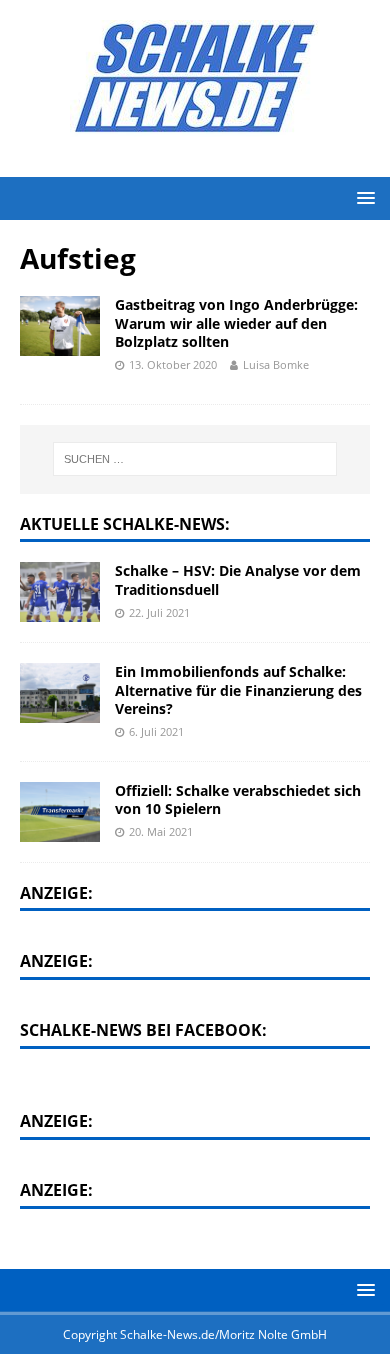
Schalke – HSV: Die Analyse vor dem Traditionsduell (238, 579)
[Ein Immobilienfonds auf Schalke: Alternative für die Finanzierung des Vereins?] (60, 693)
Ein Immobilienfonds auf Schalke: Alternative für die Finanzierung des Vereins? (238, 689)
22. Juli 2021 (159, 612)
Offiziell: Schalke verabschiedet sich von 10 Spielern (238, 799)
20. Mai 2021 (161, 831)
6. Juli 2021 (156, 731)
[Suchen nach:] (195, 459)
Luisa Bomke (276, 364)
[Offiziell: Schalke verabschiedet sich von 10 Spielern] (60, 812)
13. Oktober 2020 (173, 364)
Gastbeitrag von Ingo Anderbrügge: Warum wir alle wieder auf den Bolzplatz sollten (236, 322)
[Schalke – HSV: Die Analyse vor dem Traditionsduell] (60, 592)
